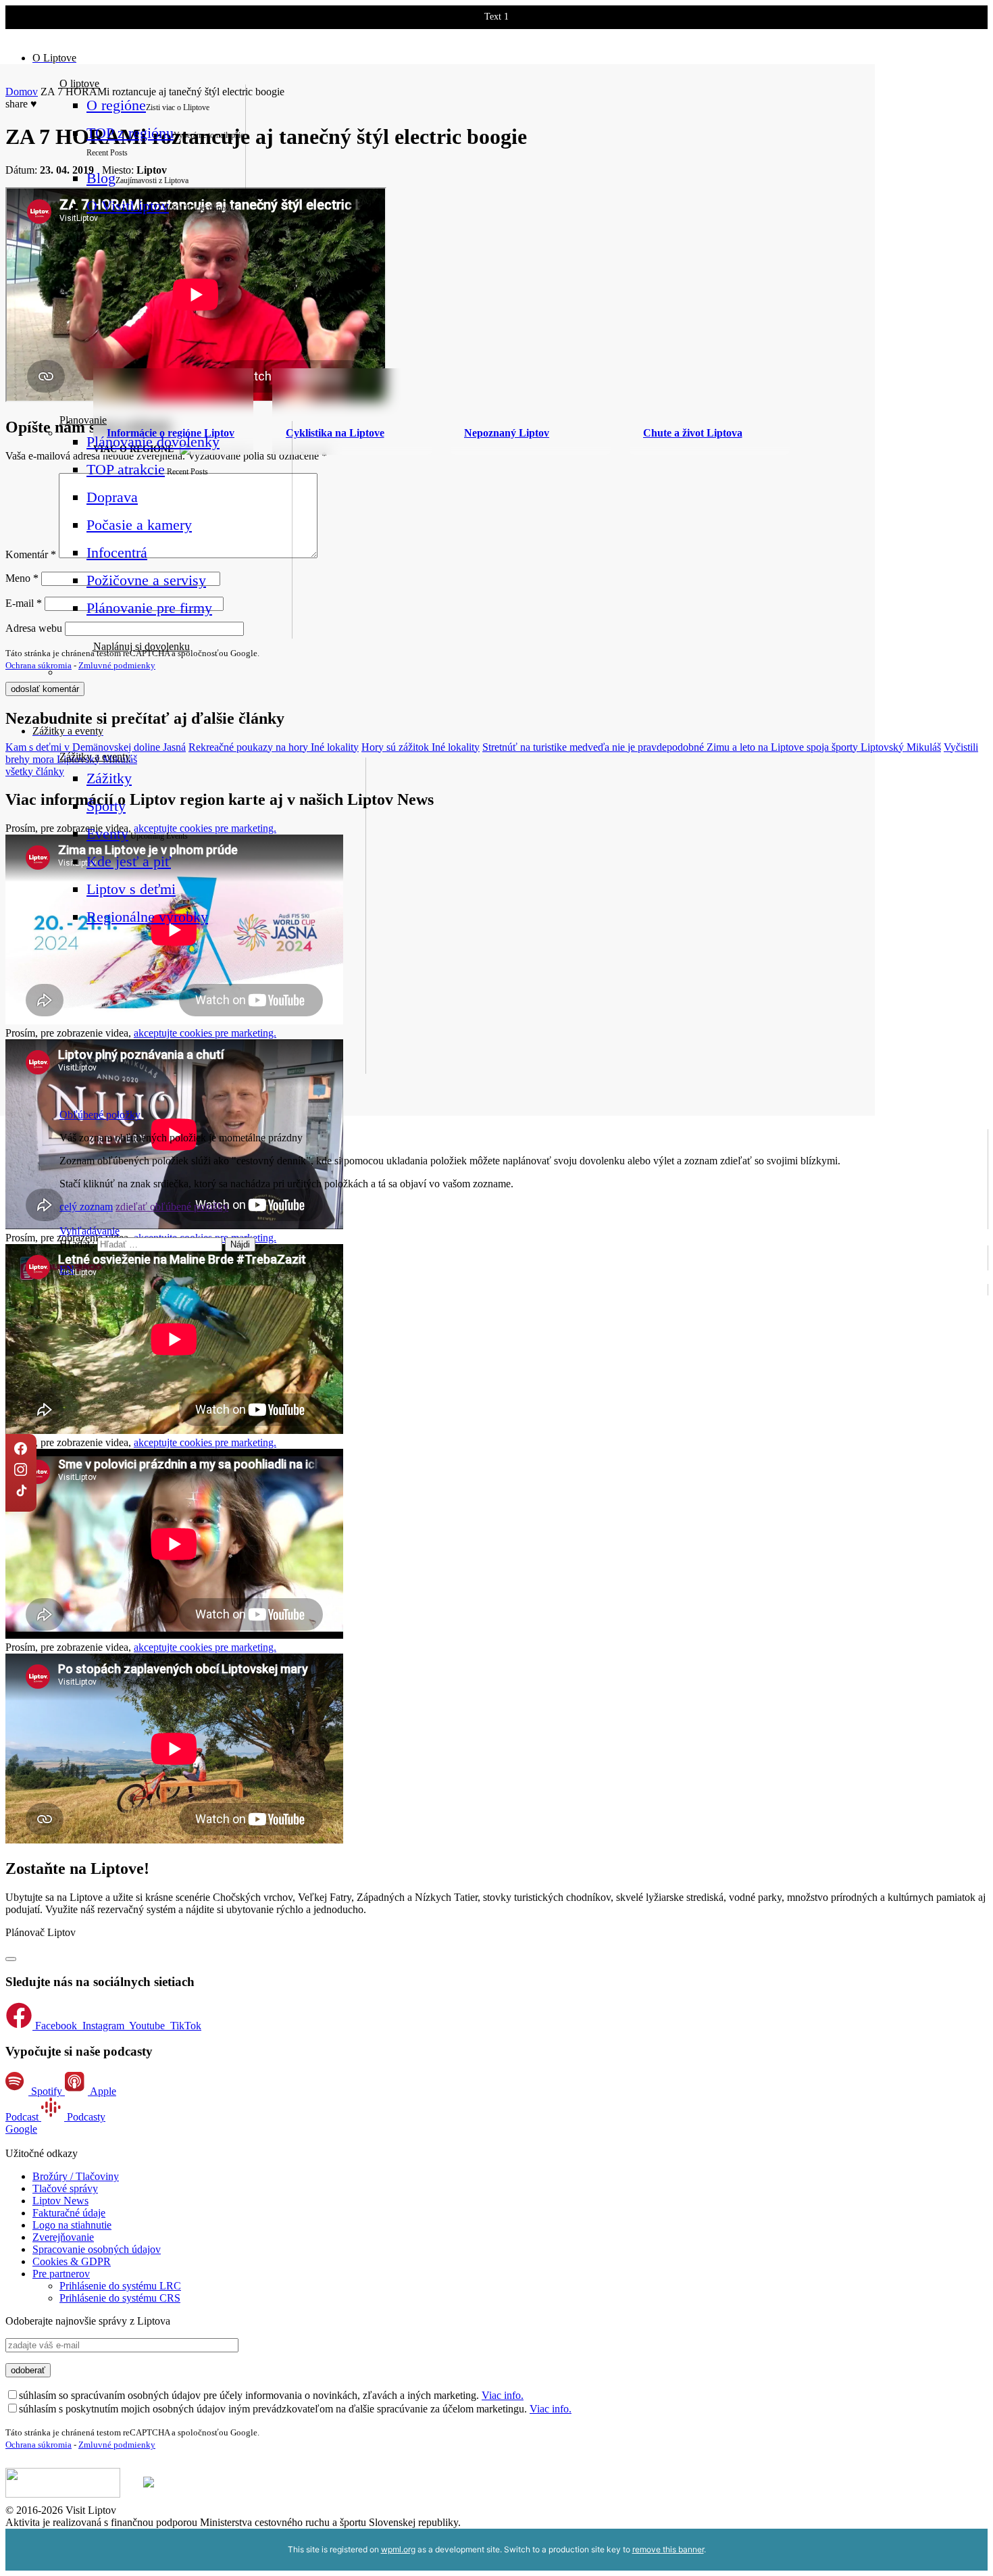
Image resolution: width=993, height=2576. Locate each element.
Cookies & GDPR (72, 2261)
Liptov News (60, 2201)
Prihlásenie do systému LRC (120, 2286)
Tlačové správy (65, 2188)
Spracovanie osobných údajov (97, 2249)
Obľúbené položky (100, 1115)
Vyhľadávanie (90, 1231)
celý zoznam (86, 1207)
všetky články (35, 771)
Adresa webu (34, 628)
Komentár (31, 554)
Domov (22, 92)
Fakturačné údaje (69, 2213)
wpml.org (398, 2549)
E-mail (24, 603)
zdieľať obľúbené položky (172, 1207)
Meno (22, 578)
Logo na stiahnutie (72, 2225)
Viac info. (503, 2395)
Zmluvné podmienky (117, 665)
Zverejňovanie (63, 2237)
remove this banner (668, 2549)
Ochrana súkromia (39, 665)
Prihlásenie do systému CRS (120, 2298)
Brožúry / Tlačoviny (76, 2176)
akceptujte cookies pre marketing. (205, 1442)
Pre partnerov (61, 2274)
